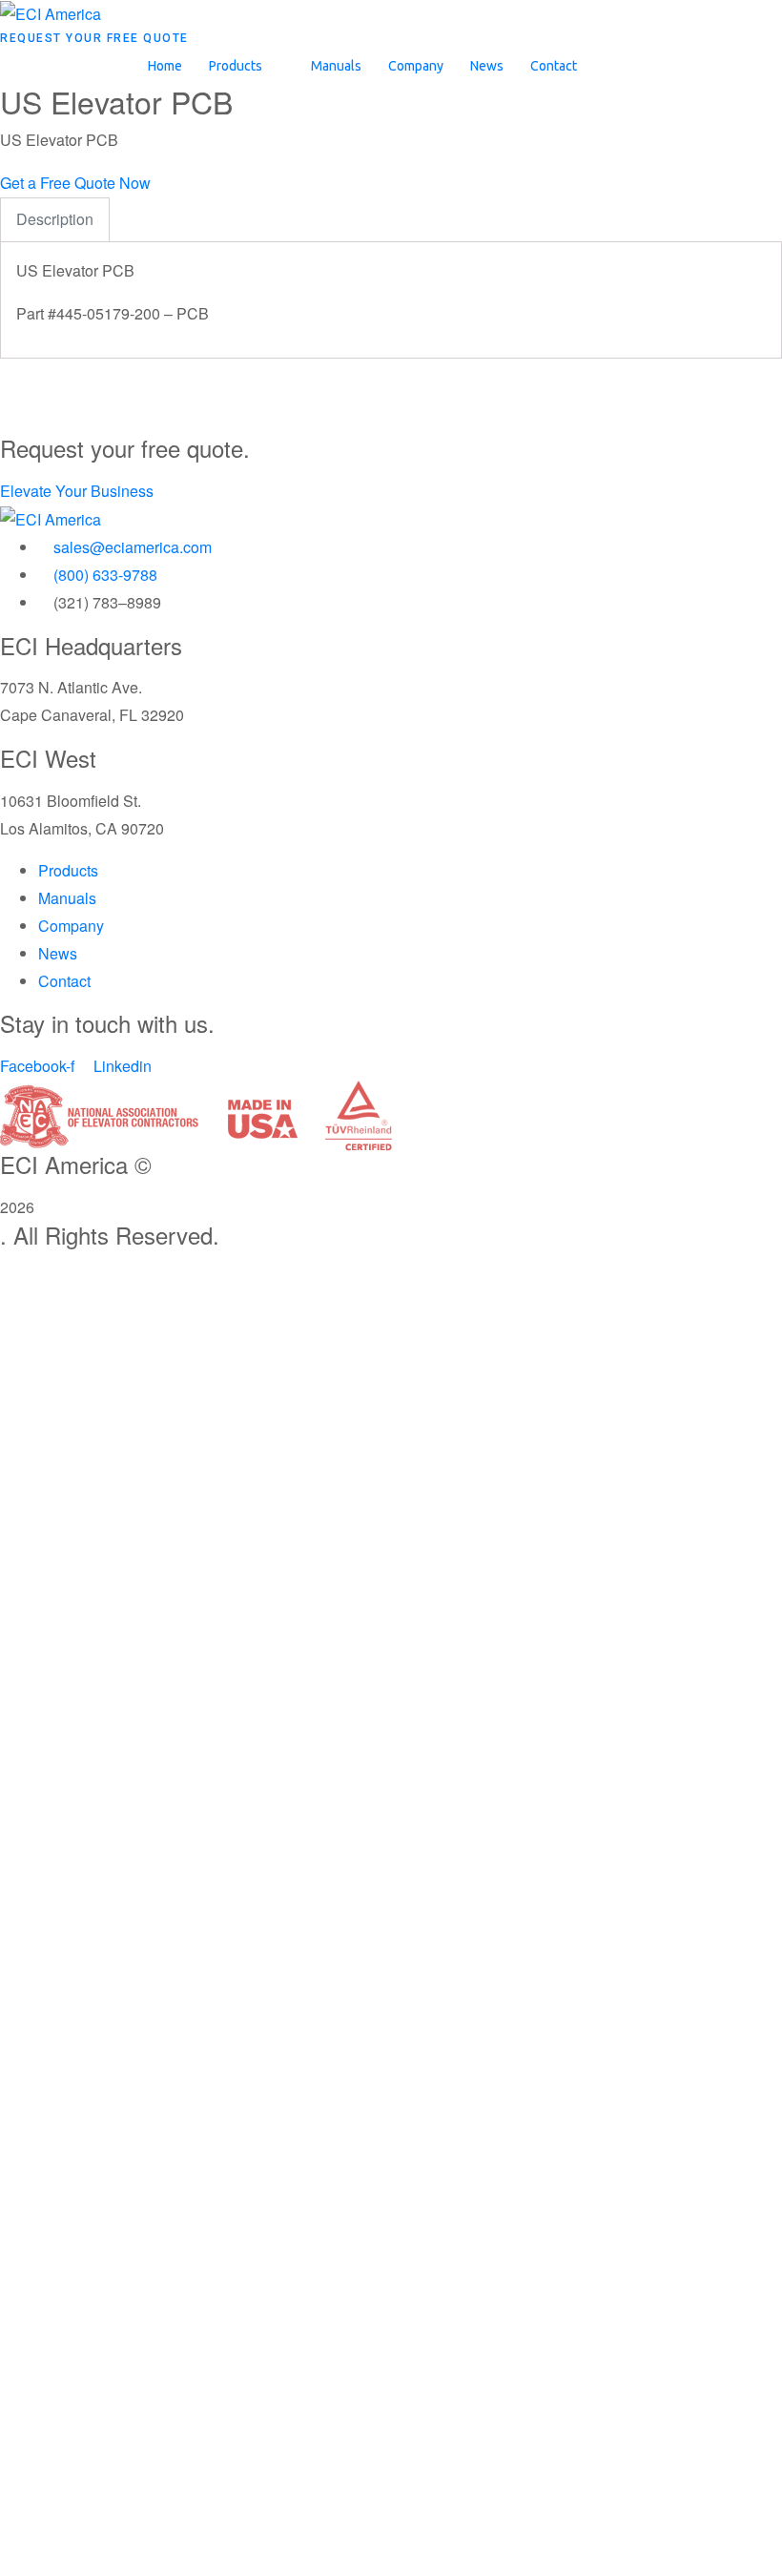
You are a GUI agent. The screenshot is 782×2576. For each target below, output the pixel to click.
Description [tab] (55, 219)
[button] (247, 66)
